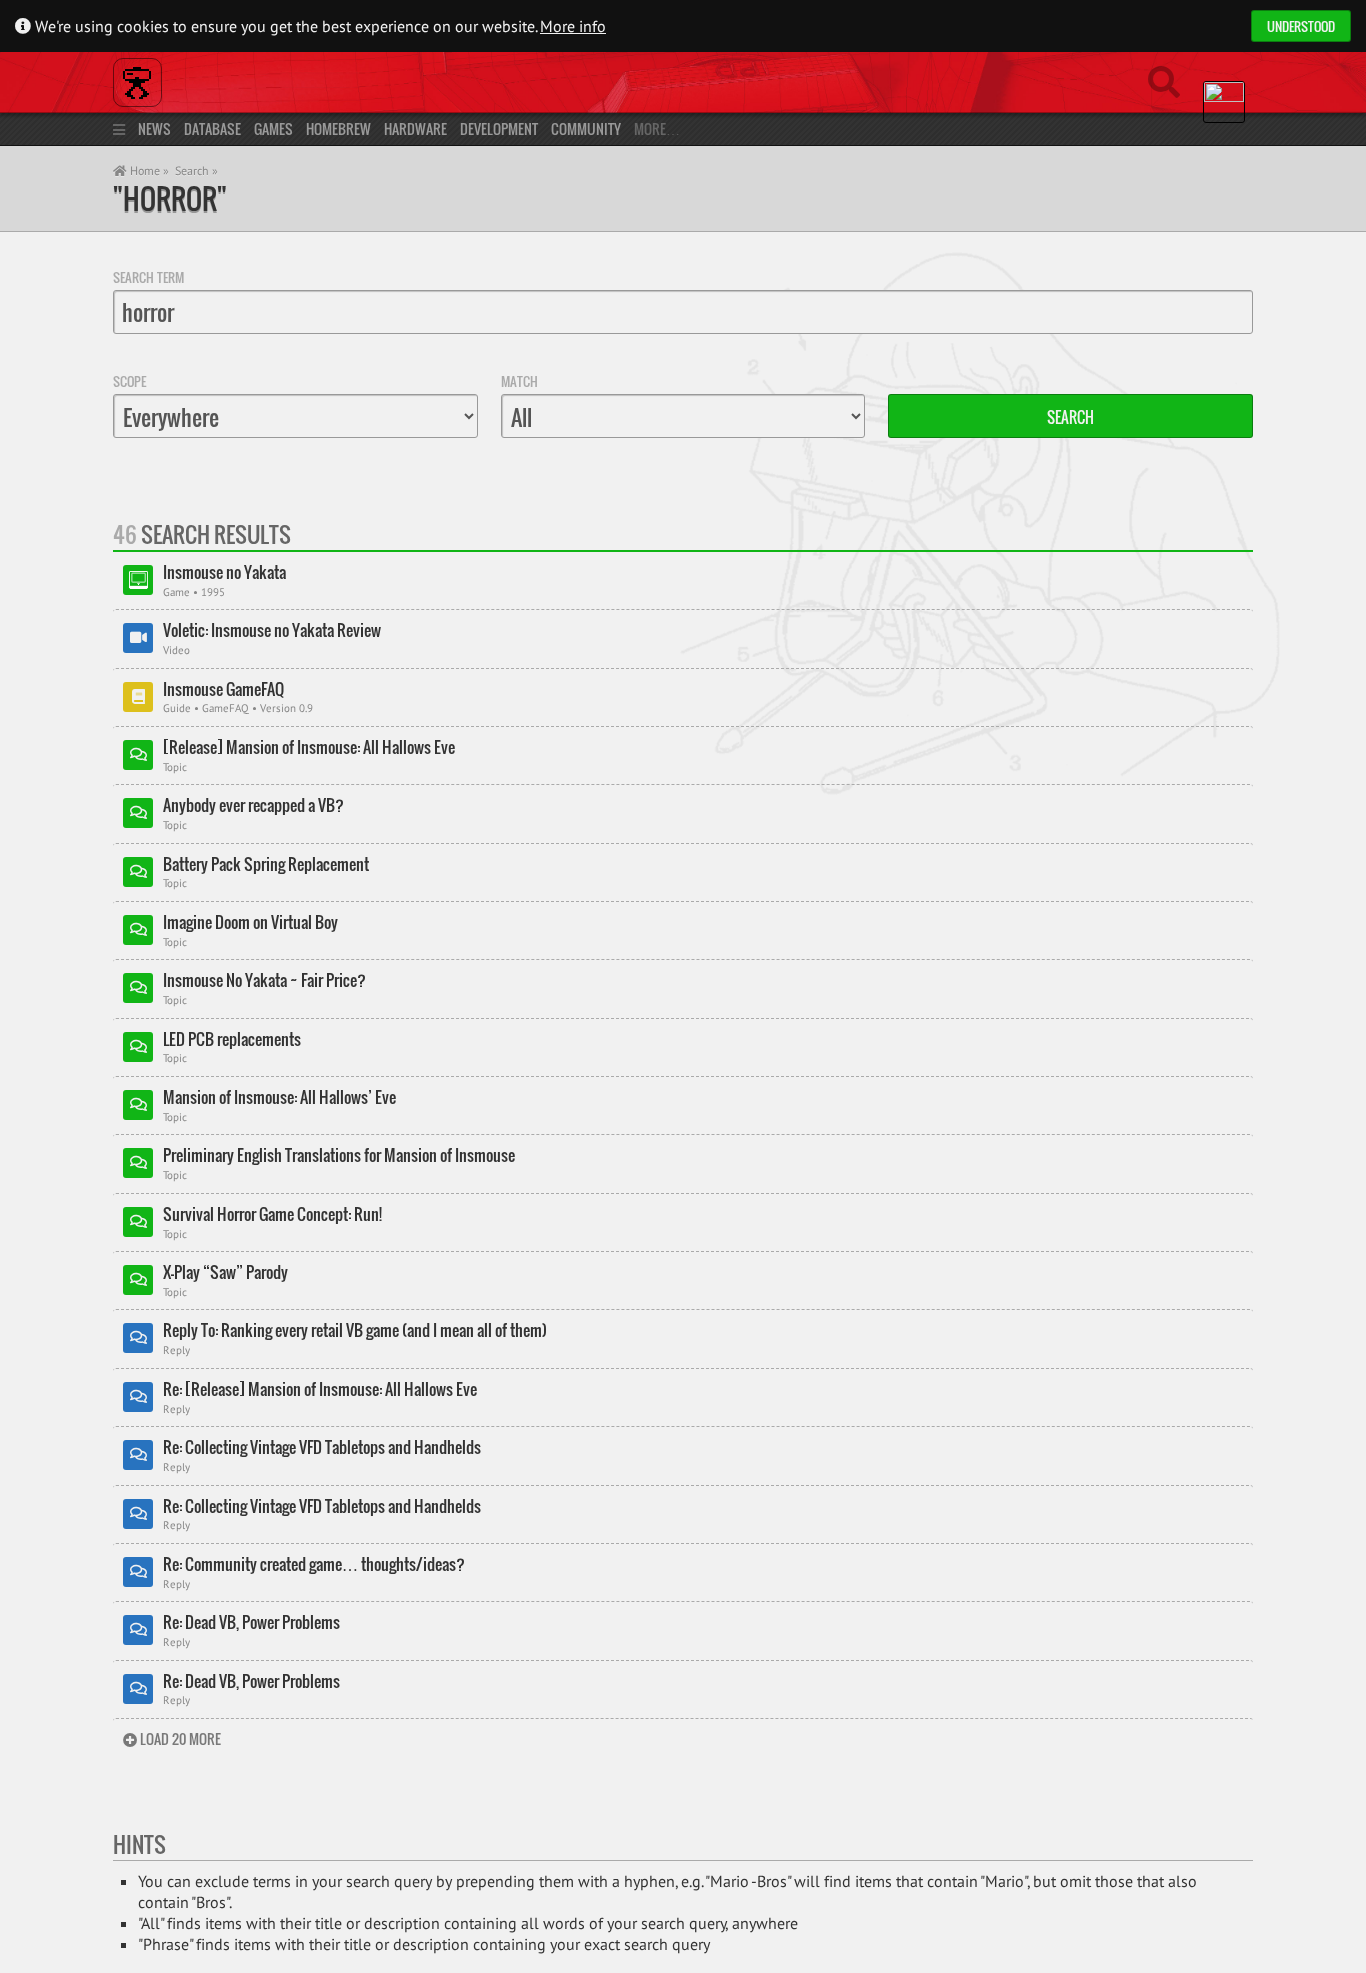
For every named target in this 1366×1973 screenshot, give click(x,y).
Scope (129, 381)
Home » (148, 170)
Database (212, 128)
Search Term (148, 277)
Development (499, 128)
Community (586, 128)
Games (273, 128)
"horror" (170, 198)
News (154, 128)
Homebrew (338, 128)
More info (573, 26)
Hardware (415, 128)
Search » (196, 170)
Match (519, 381)
